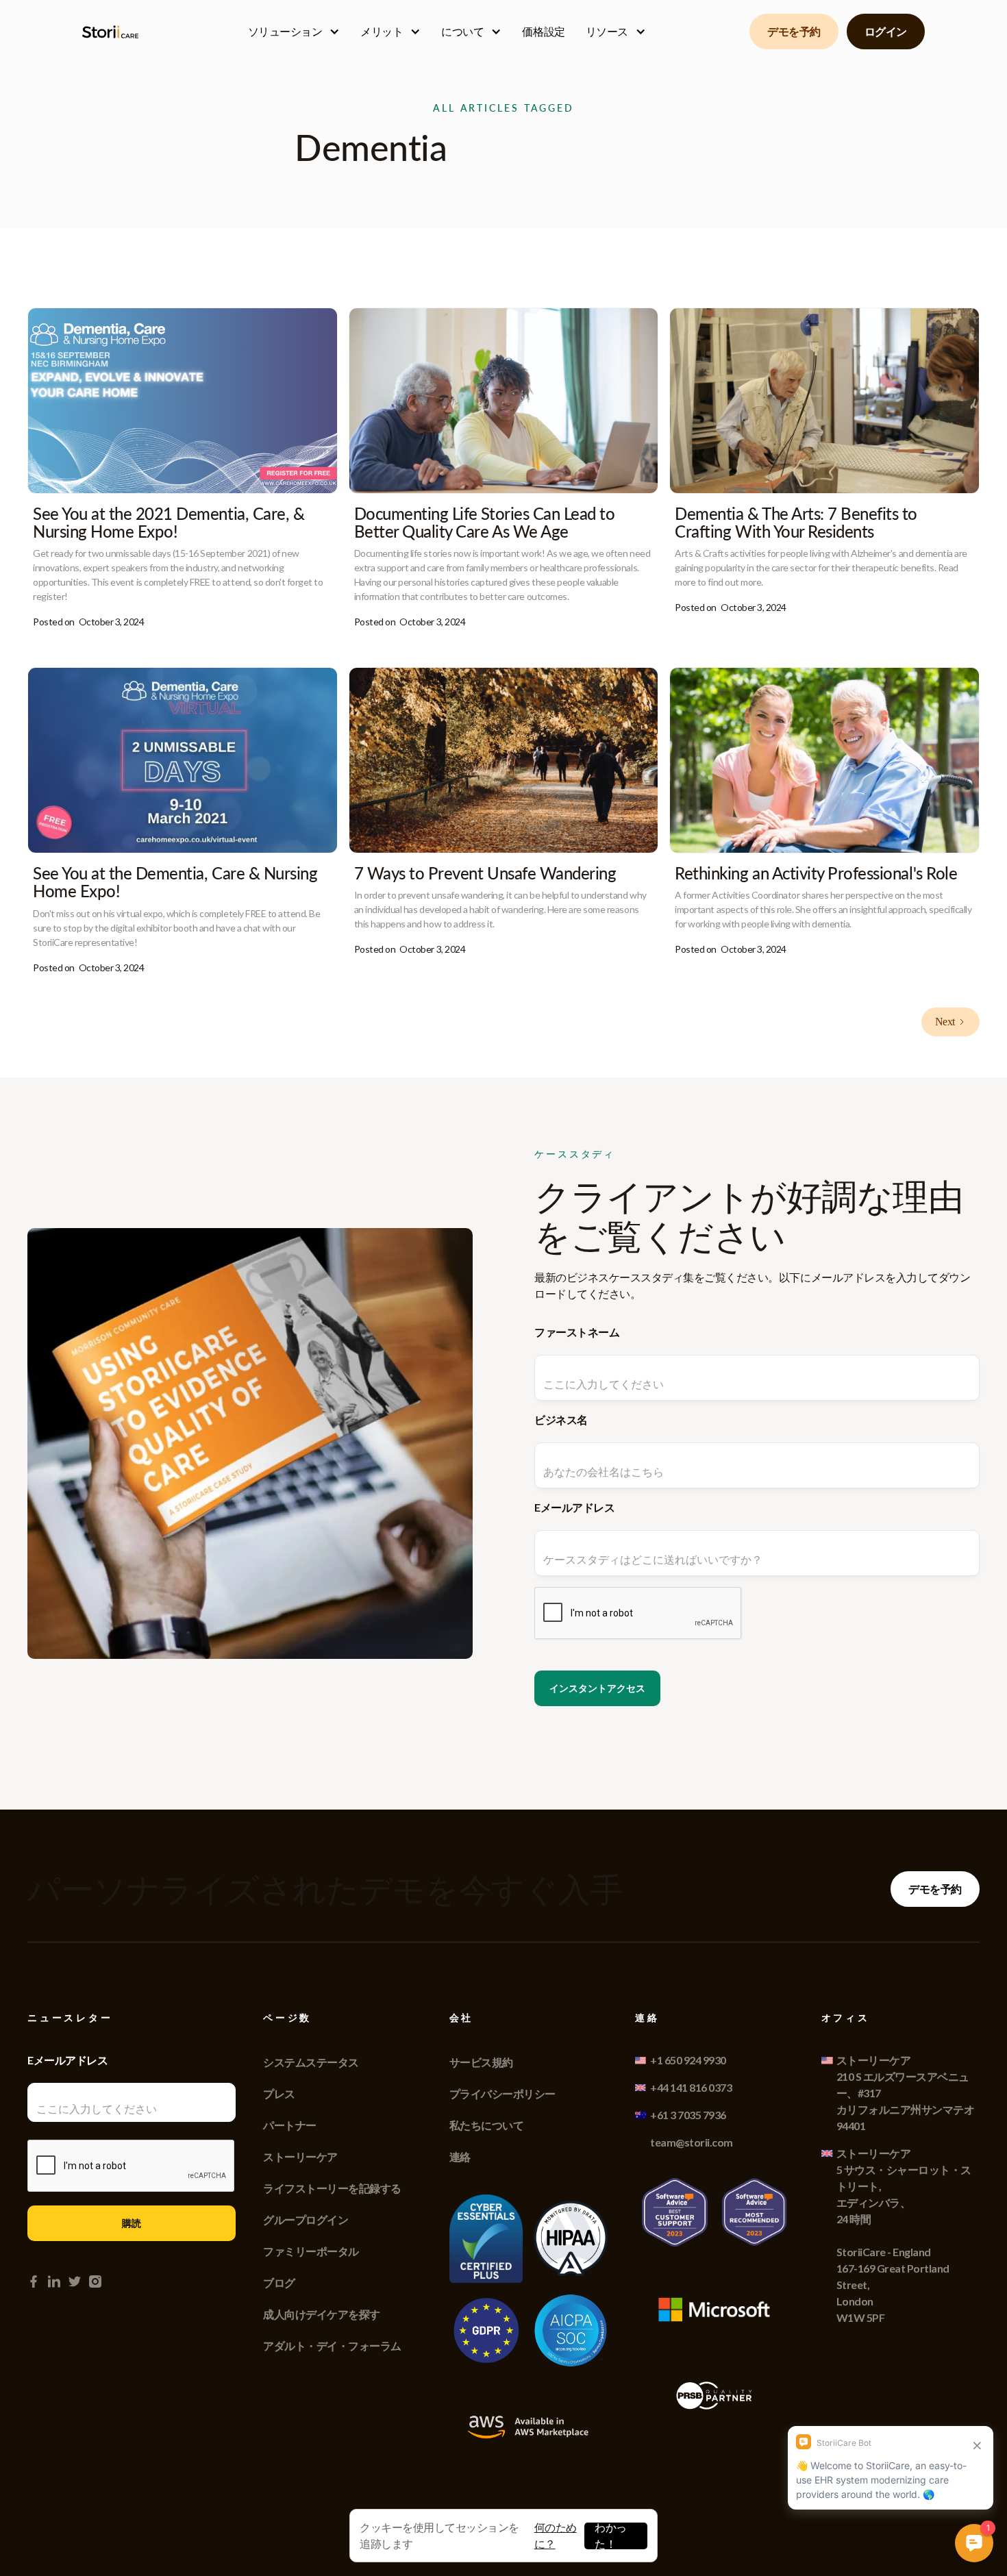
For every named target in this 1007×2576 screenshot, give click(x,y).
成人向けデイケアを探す (322, 2314)
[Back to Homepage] (113, 32)
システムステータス (311, 2062)
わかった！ (611, 2536)
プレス (279, 2093)
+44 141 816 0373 (691, 2087)
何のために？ (556, 2535)
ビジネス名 (561, 1420)
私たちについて (487, 2125)
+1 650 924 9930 (688, 2060)
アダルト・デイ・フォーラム (332, 2346)
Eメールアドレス (574, 1507)
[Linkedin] (54, 2281)
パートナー (290, 2125)
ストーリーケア (300, 2156)
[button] (294, 32)
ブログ (279, 2283)
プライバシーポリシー (502, 2093)
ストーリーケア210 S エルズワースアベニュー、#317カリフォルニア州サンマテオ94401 (906, 2093)
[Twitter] (75, 2281)
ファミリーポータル (311, 2251)
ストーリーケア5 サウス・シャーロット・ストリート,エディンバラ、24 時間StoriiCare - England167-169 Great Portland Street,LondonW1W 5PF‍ (904, 2235)
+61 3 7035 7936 (688, 2115)
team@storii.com (692, 2142)
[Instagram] (95, 2281)
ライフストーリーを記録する (332, 2188)
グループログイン (306, 2219)
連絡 (460, 2156)
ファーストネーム (577, 1332)
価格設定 (543, 31)
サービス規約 (481, 2062)
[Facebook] (34, 2281)
